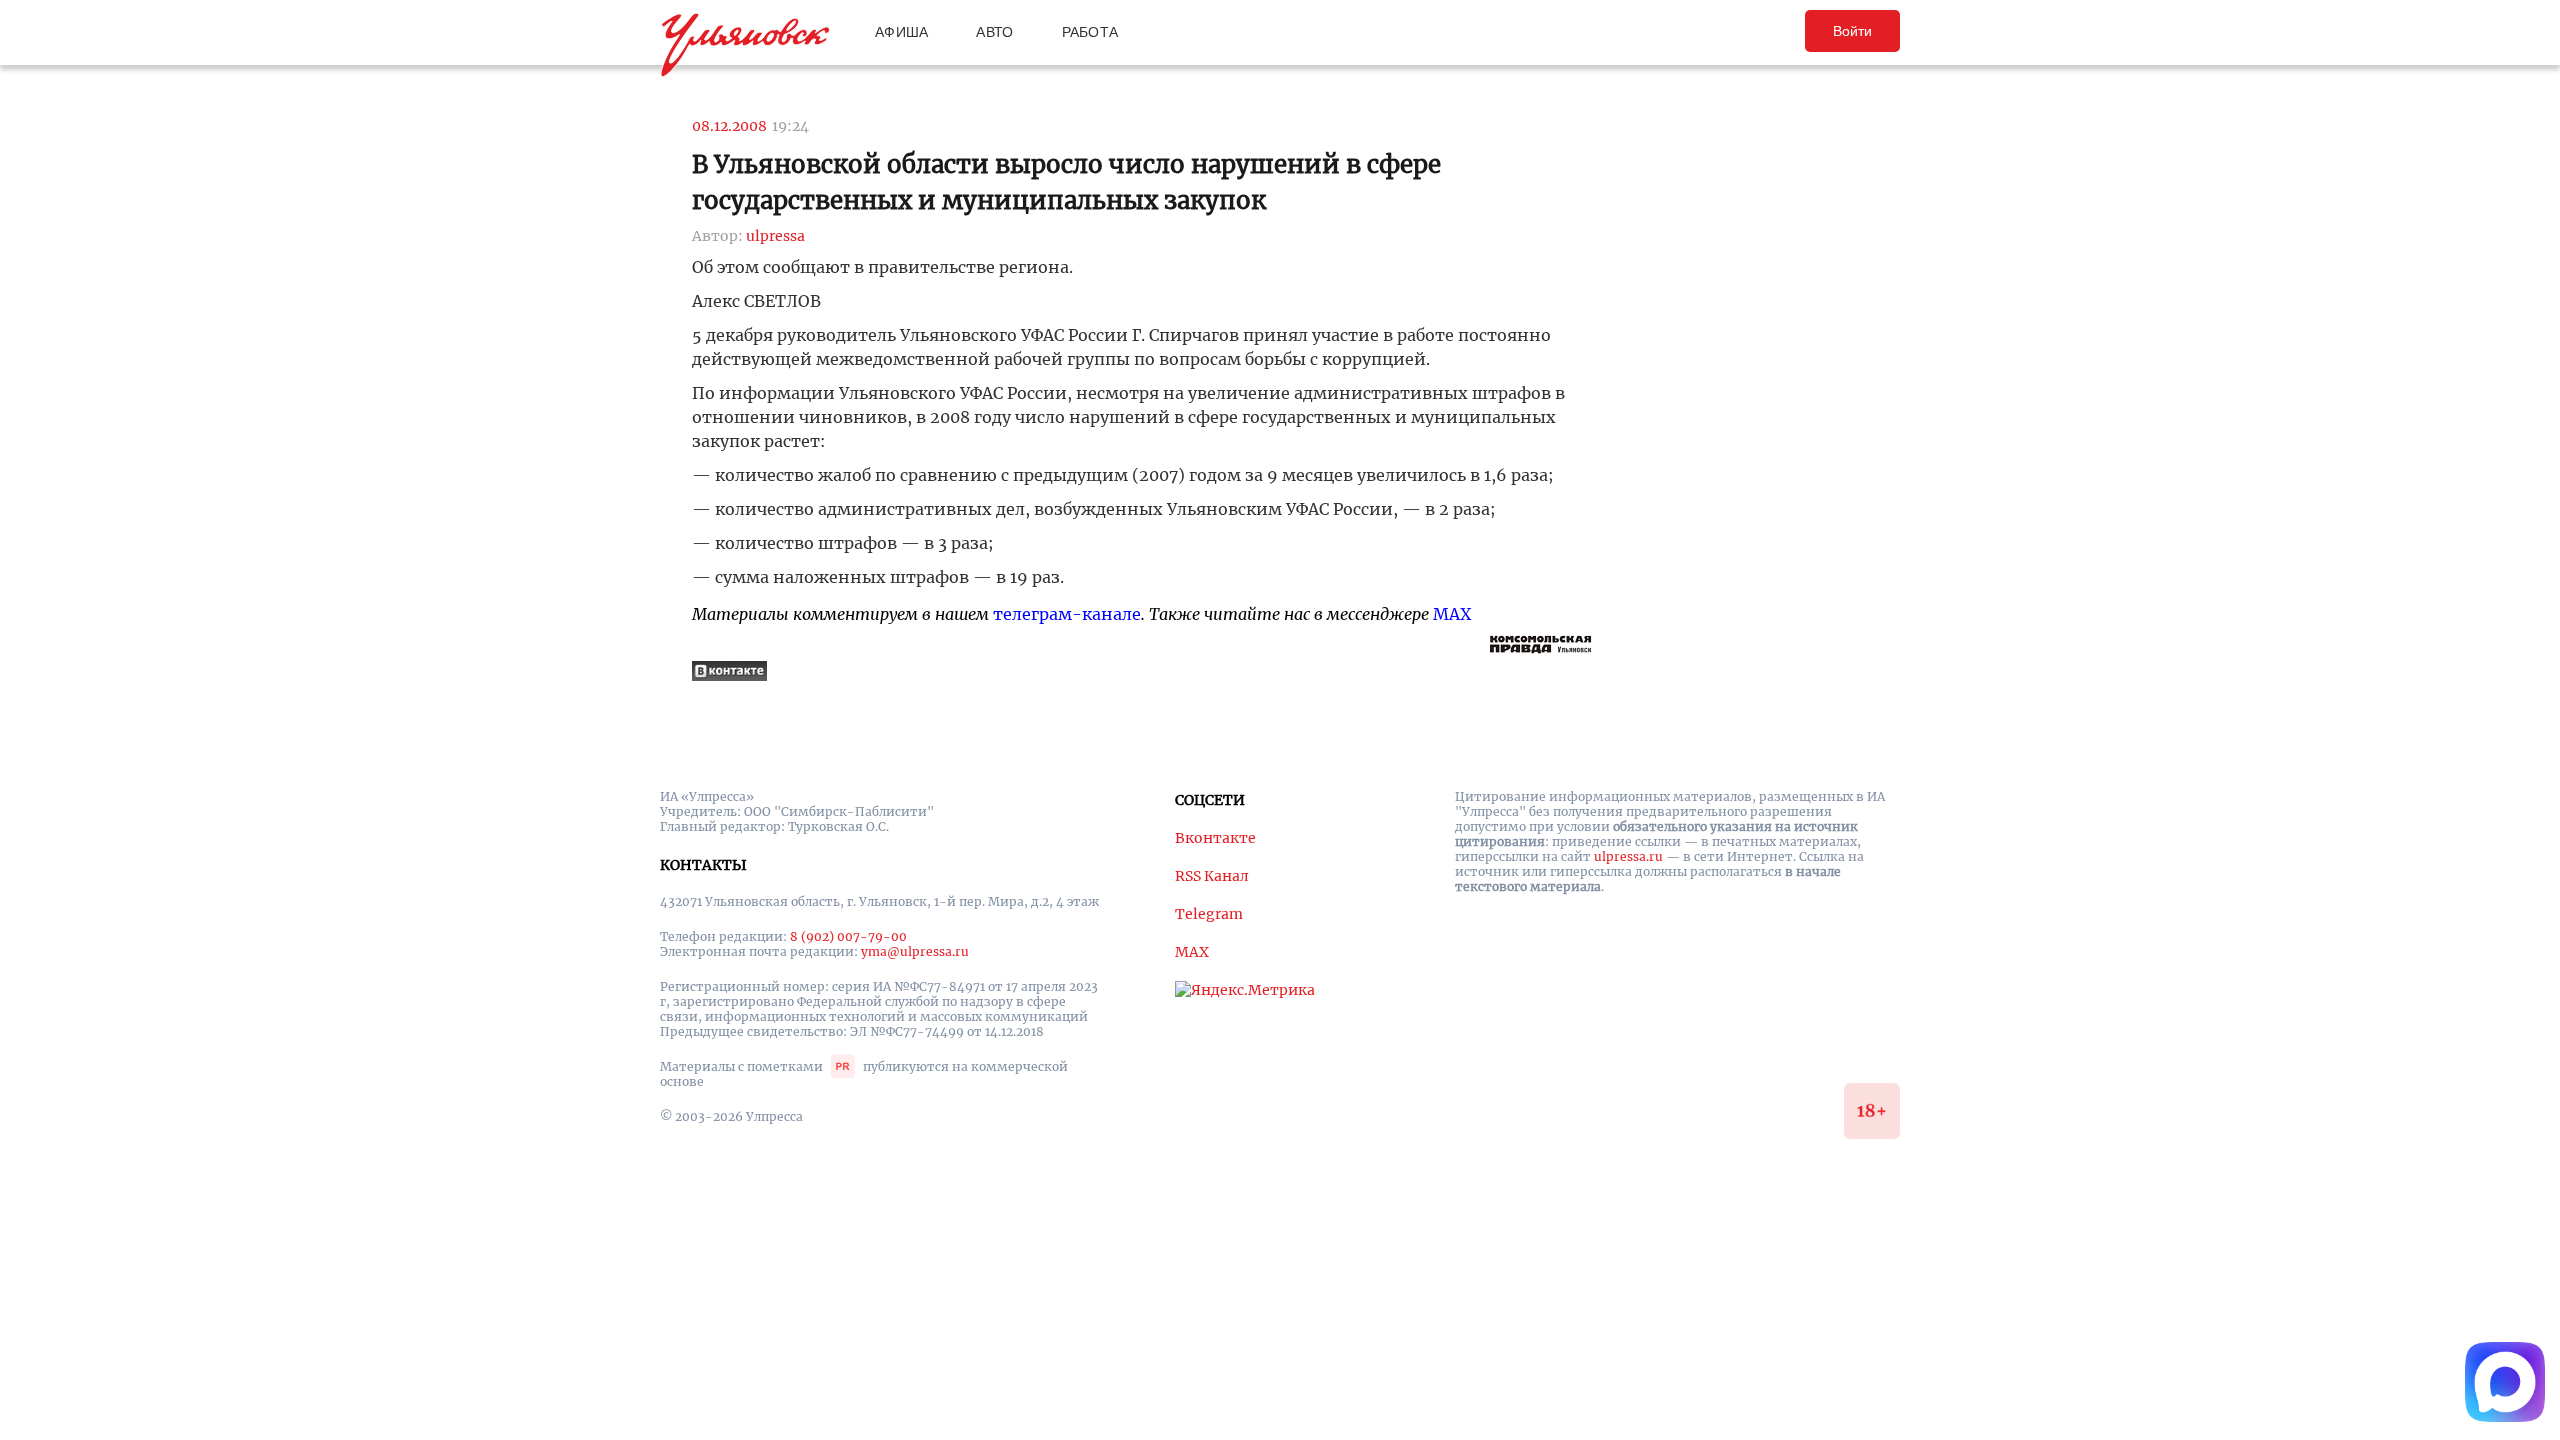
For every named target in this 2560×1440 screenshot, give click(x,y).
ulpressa (775, 236)
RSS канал (1212, 876)
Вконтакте (1215, 838)
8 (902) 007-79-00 (848, 936)
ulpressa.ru (1628, 856)
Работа (1090, 32)
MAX (1452, 614)
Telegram (1209, 914)
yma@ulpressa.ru (915, 951)
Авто (994, 32)
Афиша (901, 32)
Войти (1852, 31)
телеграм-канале (1067, 614)
